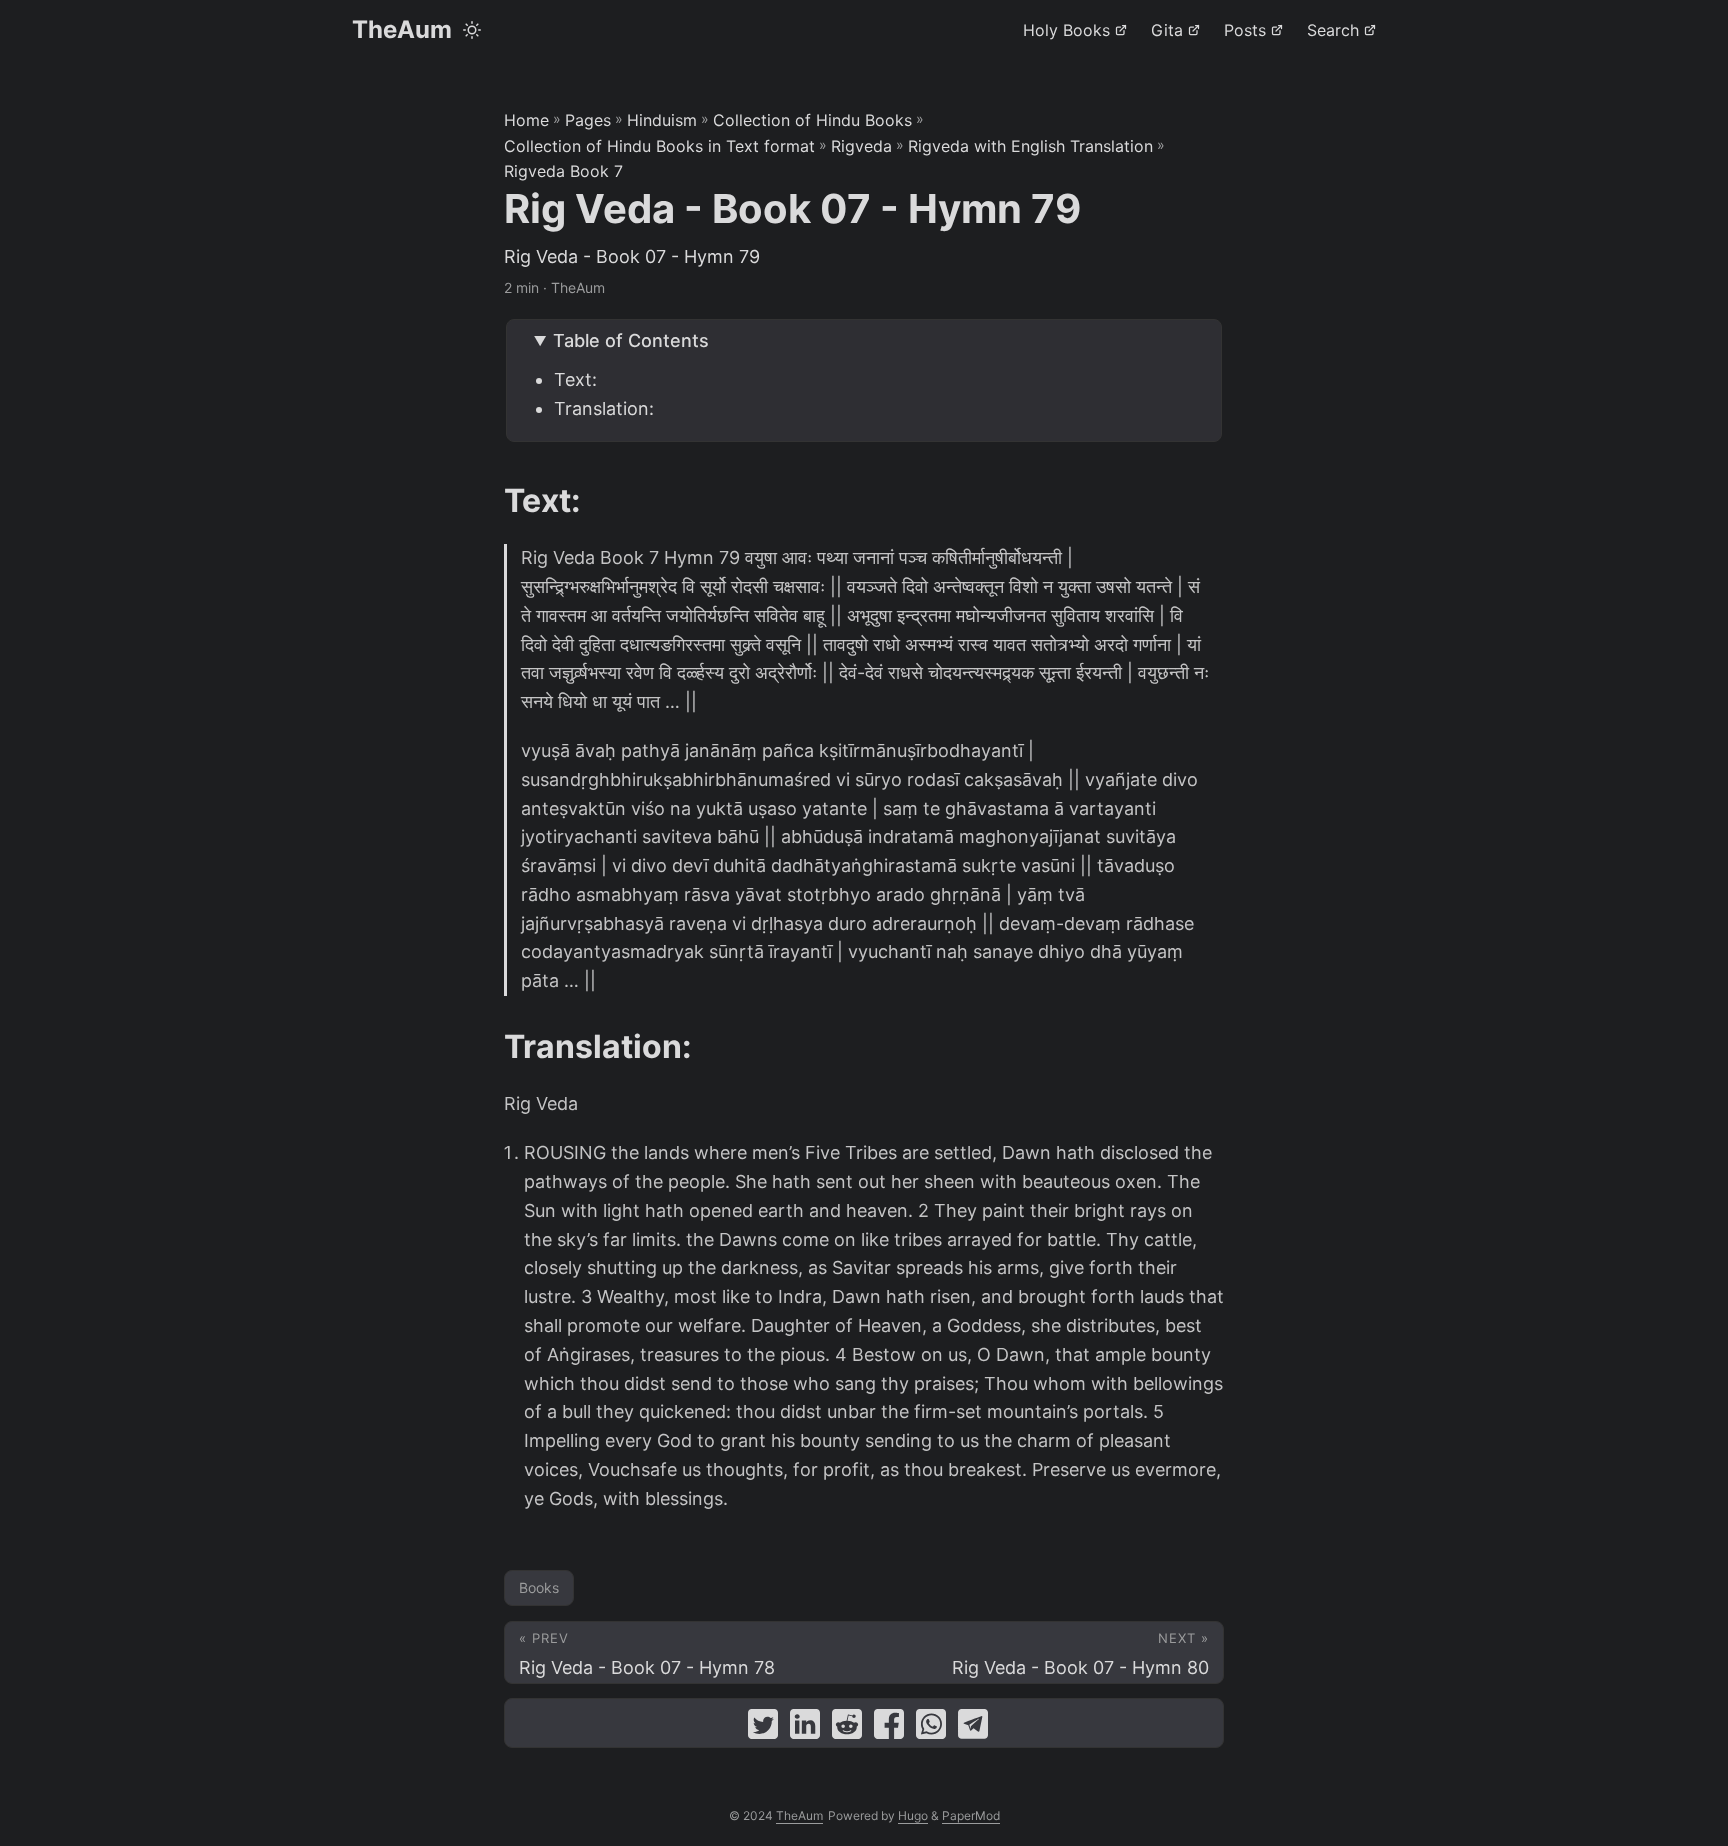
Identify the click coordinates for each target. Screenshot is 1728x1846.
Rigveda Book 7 (563, 171)
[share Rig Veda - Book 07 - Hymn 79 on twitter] (763, 1728)
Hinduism (662, 120)
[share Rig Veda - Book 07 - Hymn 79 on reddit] (847, 1728)
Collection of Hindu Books (812, 120)
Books (539, 1587)
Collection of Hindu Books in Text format (659, 146)
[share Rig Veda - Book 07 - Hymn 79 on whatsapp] (931, 1728)
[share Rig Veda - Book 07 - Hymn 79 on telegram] (973, 1728)
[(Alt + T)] (472, 30)
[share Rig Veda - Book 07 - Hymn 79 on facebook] (889, 1728)
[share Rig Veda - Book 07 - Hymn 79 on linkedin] (805, 1728)
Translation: (604, 408)
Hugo (913, 1815)
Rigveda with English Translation (1030, 146)
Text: (575, 379)
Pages (588, 120)
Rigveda (861, 146)
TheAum (402, 29)
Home (526, 120)
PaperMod (971, 1815)
